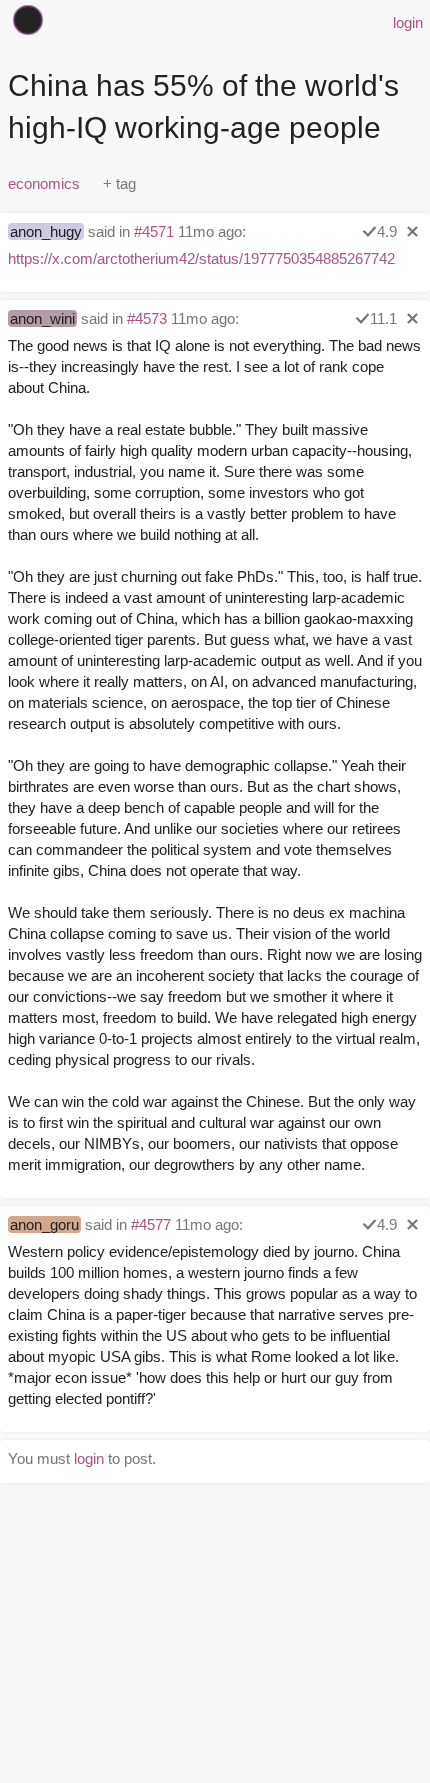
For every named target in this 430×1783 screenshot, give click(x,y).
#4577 (151, 1224)
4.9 (387, 231)
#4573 (147, 318)
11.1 (383, 318)
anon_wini (42, 318)
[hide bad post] (412, 231)
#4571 (154, 231)
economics (44, 183)
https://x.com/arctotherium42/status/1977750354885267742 (201, 258)
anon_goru (44, 1224)
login (408, 22)
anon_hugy (46, 231)
